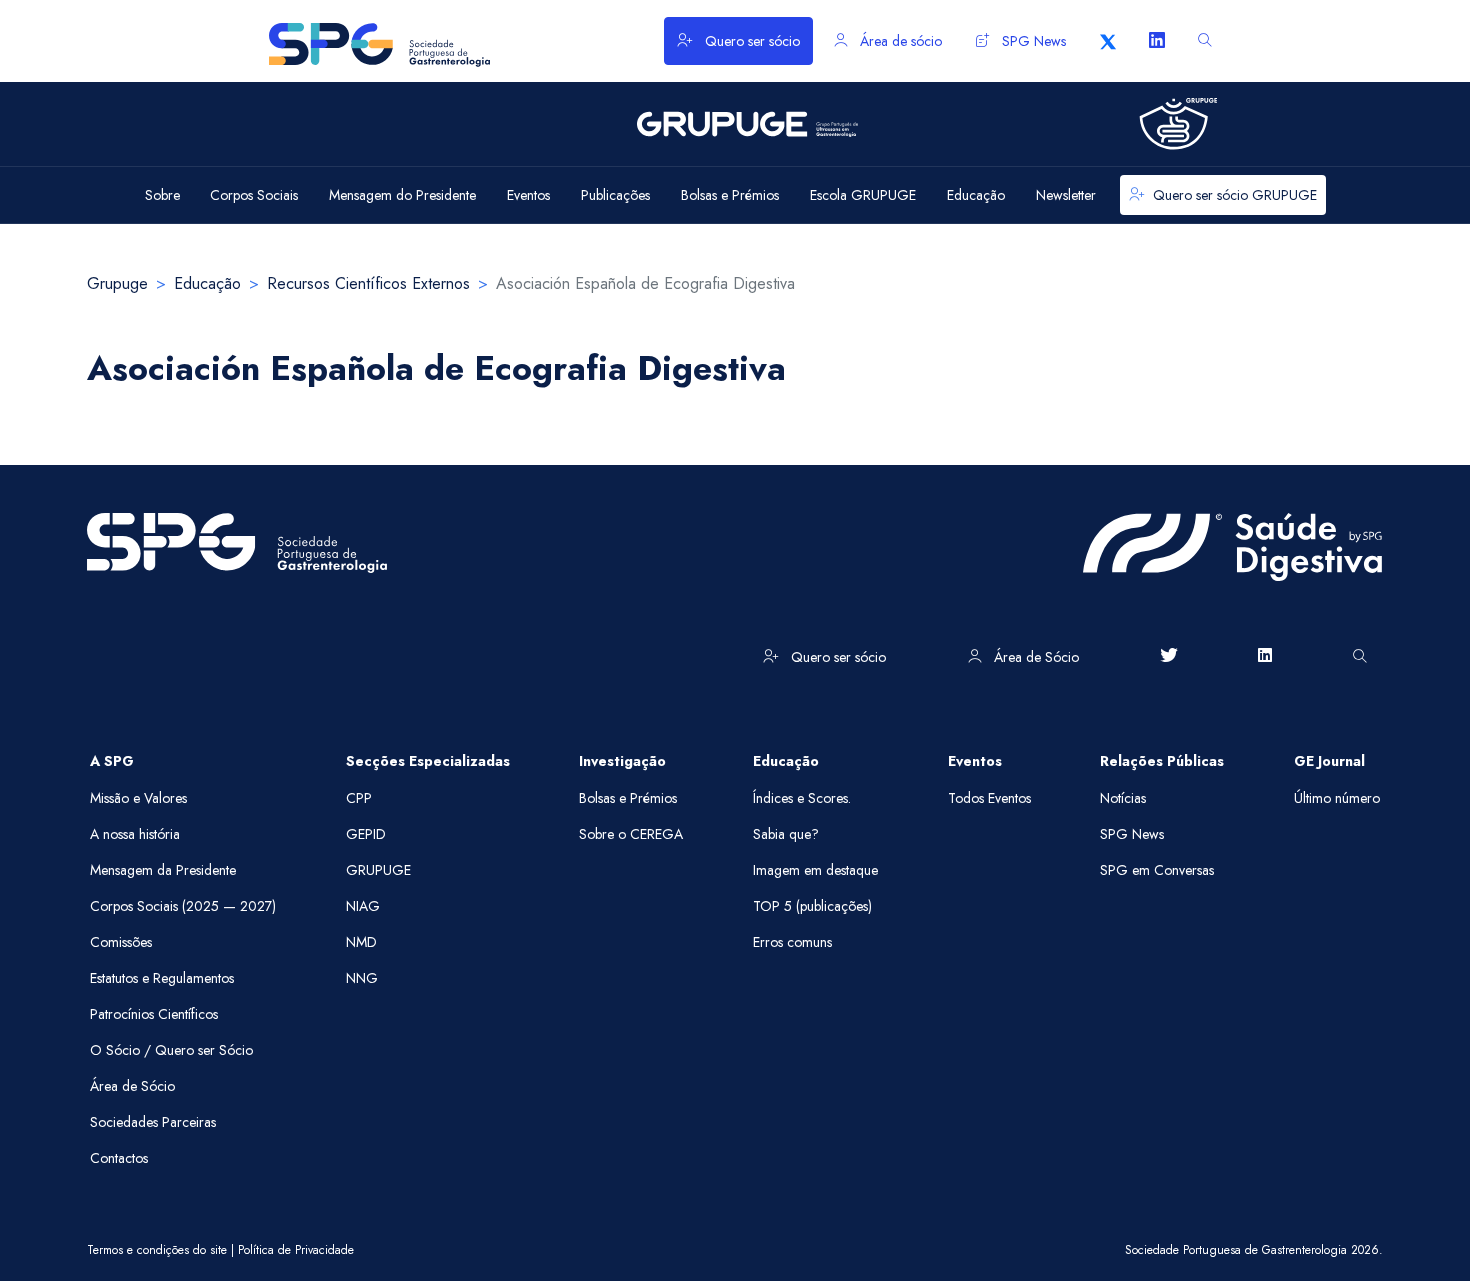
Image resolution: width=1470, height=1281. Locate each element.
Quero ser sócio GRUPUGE (1235, 195)
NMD (361, 942)
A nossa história (135, 834)
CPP (359, 798)
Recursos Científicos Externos (368, 283)
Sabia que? (786, 834)
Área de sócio (899, 41)
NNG (362, 978)
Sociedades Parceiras (153, 1122)
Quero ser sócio (750, 41)
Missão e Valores (138, 798)
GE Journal (1329, 761)
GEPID (366, 834)
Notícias (1123, 798)
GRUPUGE (378, 870)
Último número (1337, 798)
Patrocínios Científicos (154, 1014)
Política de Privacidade (296, 1250)
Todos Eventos (989, 798)
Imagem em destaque (815, 870)
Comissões (121, 942)
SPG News (1032, 41)
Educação (207, 283)
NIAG (363, 906)
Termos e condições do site (157, 1250)
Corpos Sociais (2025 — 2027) (183, 906)
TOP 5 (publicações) (812, 906)
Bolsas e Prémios (628, 798)
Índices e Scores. (802, 798)
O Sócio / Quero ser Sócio (171, 1050)
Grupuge (117, 283)
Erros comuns (792, 942)
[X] (1108, 41)
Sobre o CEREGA (631, 834)
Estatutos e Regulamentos (162, 978)
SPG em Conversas (1157, 870)
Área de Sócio (1034, 657)
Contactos (119, 1158)
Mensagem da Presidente (163, 870)
